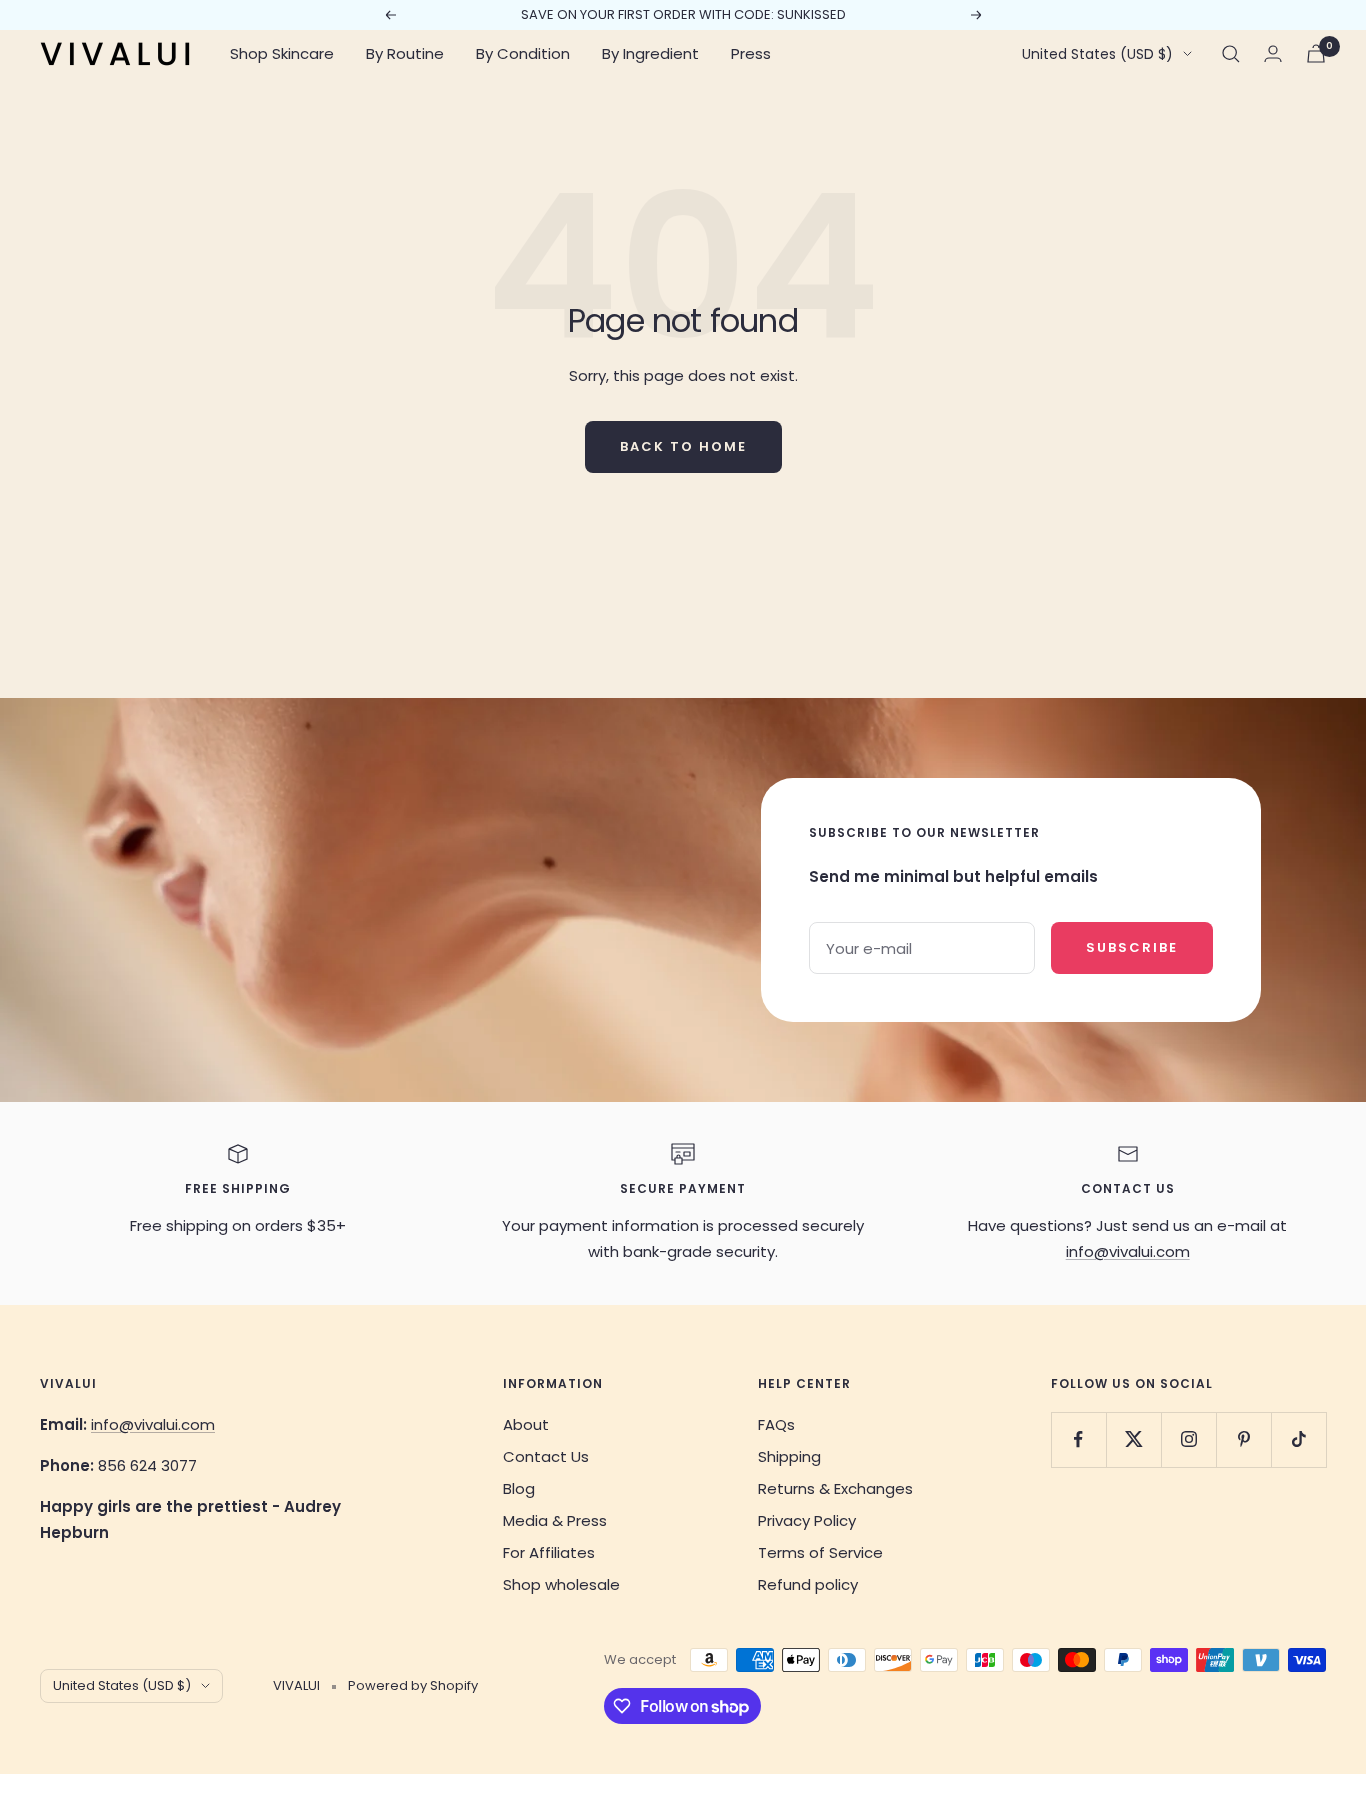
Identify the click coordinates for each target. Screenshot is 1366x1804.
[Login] (1273, 53)
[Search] (1231, 54)
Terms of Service (820, 1552)
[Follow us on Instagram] (1188, 1439)
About (526, 1424)
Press (751, 53)
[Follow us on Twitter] (1133, 1439)
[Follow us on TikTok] (1298, 1439)
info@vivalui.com (1128, 1251)
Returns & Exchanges (835, 1488)
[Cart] (1316, 53)
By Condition (523, 53)
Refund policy (808, 1584)
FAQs (776, 1424)
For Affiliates (549, 1552)
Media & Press (555, 1520)
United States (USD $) (1097, 54)
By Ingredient (650, 53)
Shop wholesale (561, 1584)
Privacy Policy (807, 1520)
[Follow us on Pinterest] (1243, 1439)
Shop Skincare (282, 53)
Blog (519, 1488)
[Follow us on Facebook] (1078, 1439)
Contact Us (546, 1456)
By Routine (405, 53)
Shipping (789, 1456)
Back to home (683, 446)
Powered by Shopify (413, 1685)
